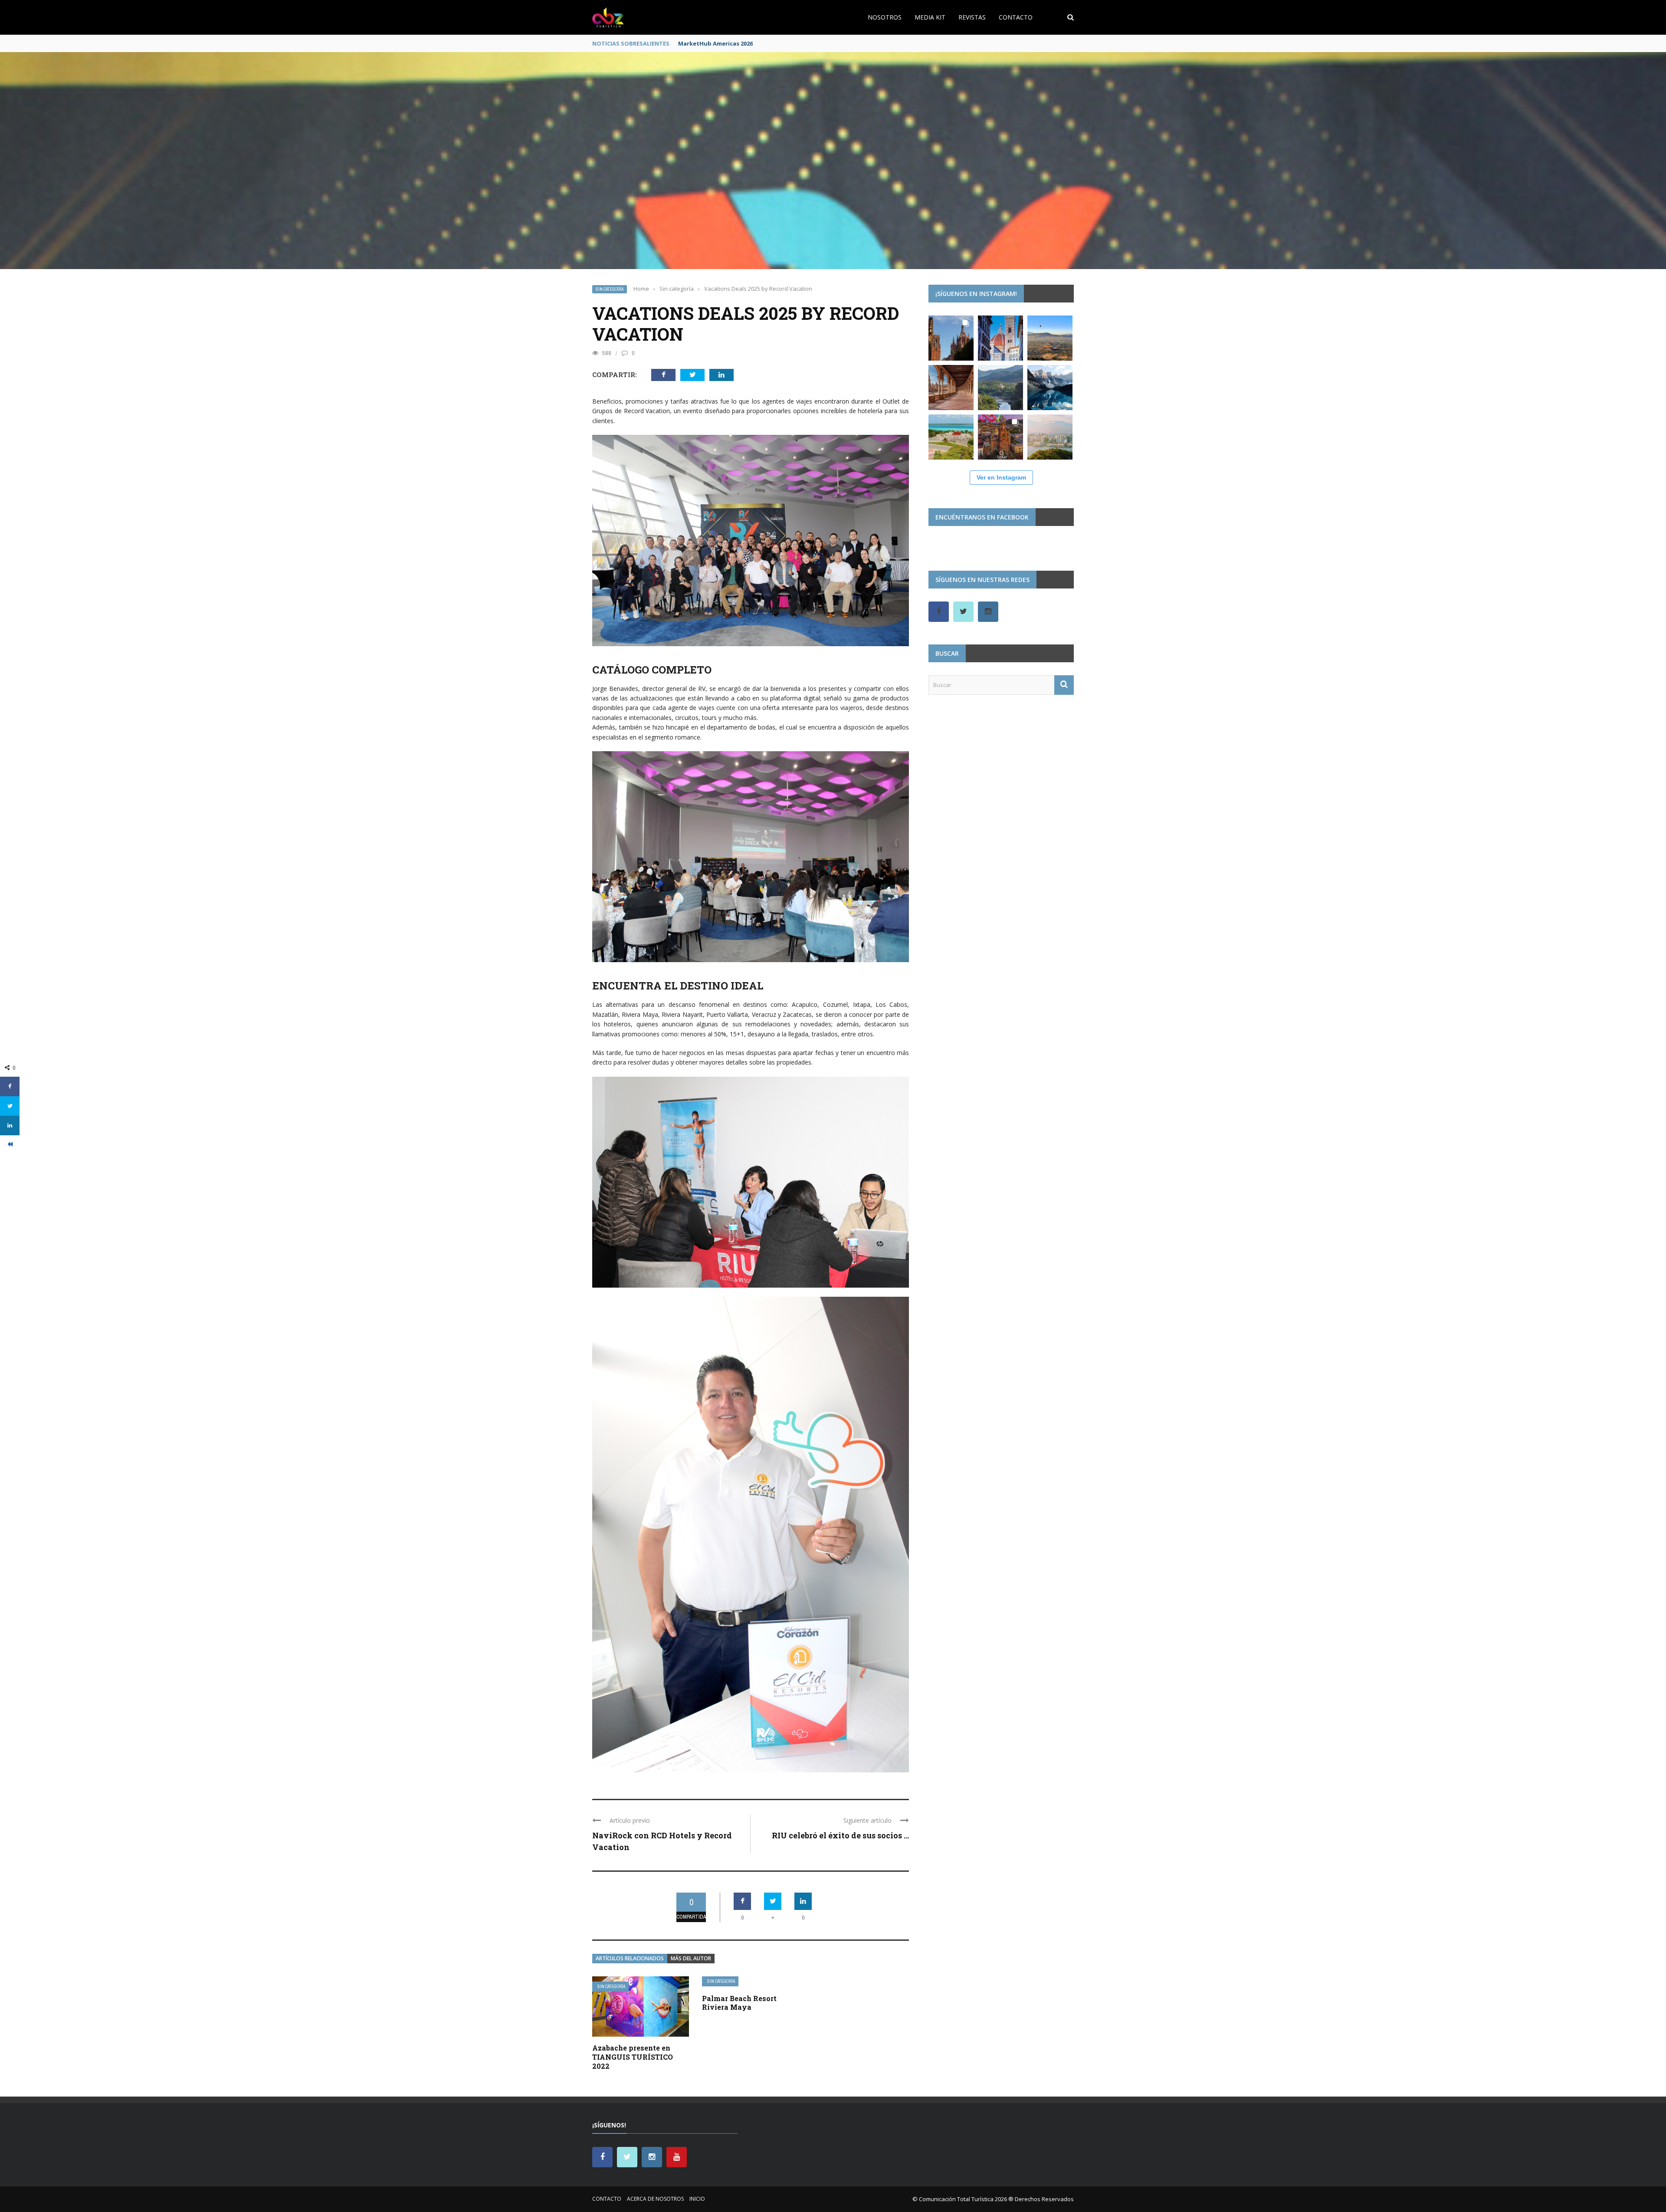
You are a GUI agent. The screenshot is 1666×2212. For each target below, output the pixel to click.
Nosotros (885, 17)
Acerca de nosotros (655, 2199)
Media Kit (930, 17)
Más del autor (691, 1958)
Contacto (1016, 17)
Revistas (972, 17)
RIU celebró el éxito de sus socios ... (840, 1835)
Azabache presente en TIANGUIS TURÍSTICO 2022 (633, 2057)
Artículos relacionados (630, 1958)
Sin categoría (610, 289)
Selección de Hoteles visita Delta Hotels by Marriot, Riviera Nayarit (775, 43)
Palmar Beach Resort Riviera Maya (739, 2003)
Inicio (697, 2199)
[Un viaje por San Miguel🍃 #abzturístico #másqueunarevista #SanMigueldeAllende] (951, 338)
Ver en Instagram (1001, 477)
